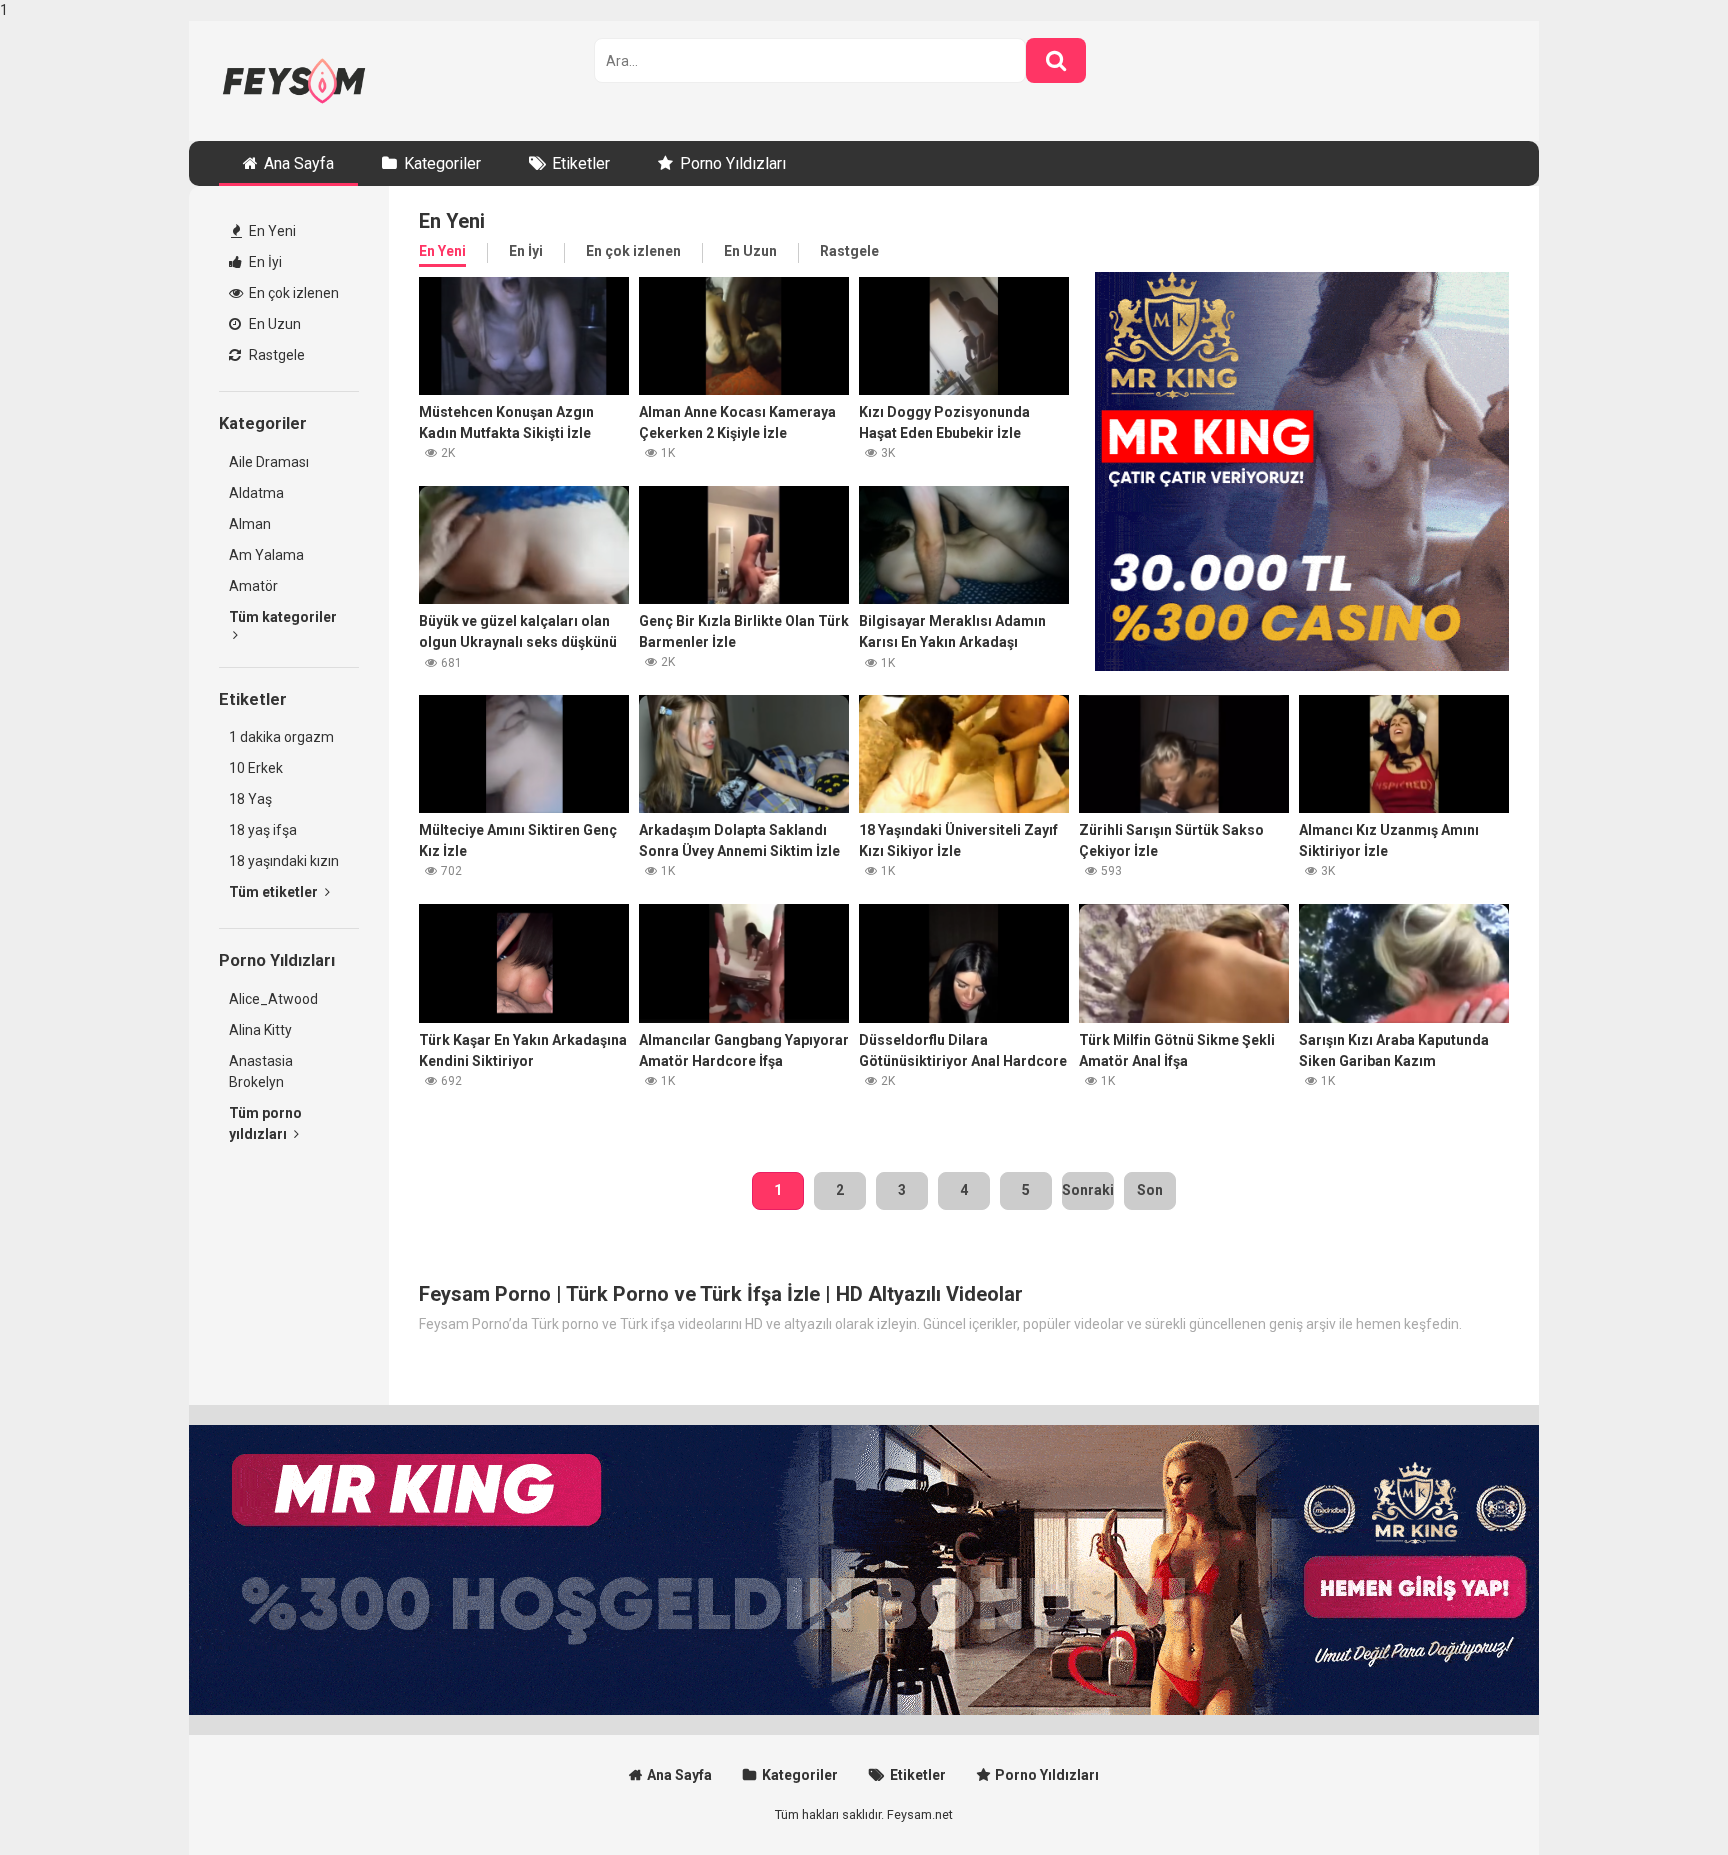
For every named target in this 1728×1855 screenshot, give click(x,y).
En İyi (264, 262)
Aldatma (256, 493)
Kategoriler (442, 163)
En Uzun (273, 324)
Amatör (253, 586)
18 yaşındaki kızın (284, 861)
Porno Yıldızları (733, 163)
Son (1150, 1190)
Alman (250, 524)
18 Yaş (250, 799)
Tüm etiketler (275, 892)
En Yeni (271, 231)
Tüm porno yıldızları (265, 1123)
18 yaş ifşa (263, 830)
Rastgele (275, 355)
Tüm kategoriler (283, 617)
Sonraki (1088, 1190)
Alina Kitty (260, 1030)
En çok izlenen (292, 293)
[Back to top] (1661, 1798)
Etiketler (581, 163)
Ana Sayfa (299, 163)
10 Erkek (256, 768)
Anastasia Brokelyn (261, 1071)
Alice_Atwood (273, 999)
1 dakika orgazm (281, 737)
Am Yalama (266, 555)
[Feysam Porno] (294, 81)
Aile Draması (269, 462)
